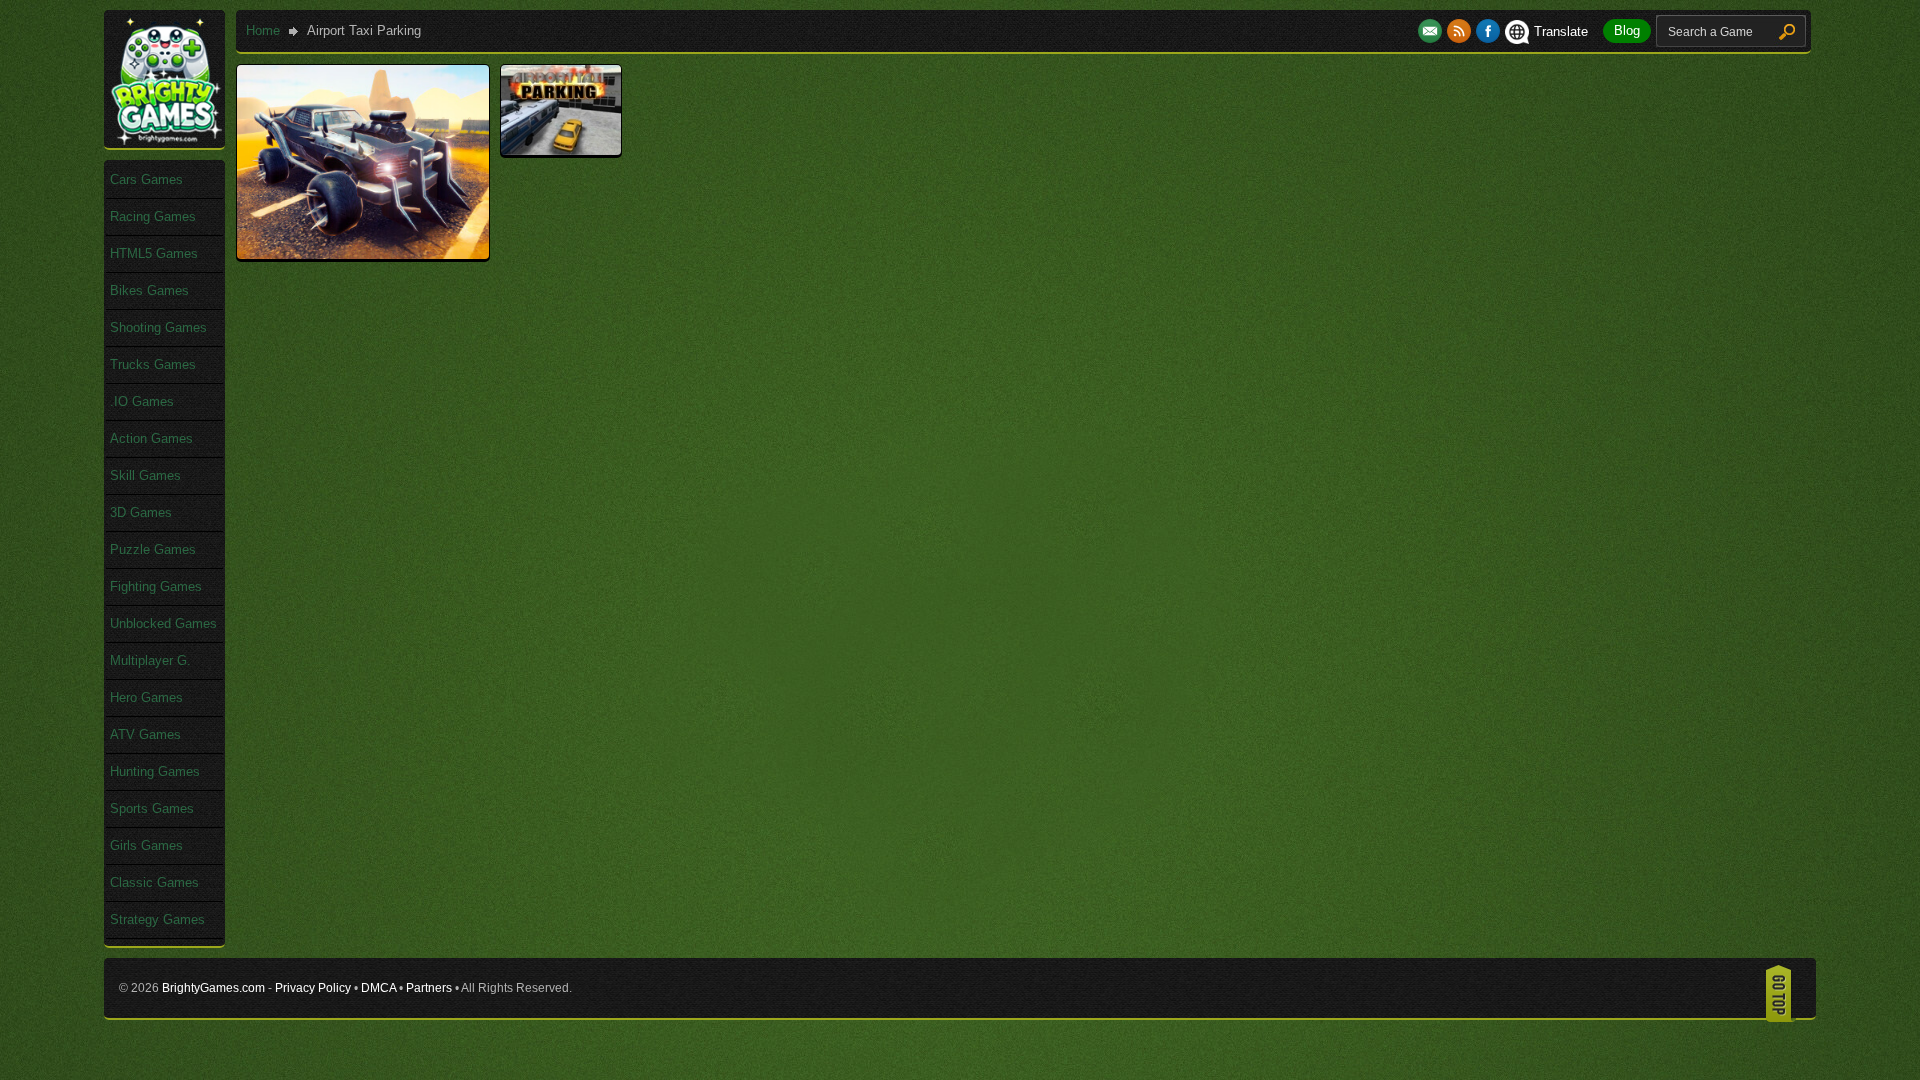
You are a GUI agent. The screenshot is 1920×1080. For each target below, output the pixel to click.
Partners (429, 988)
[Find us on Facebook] (1488, 31)
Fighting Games (156, 586)
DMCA (378, 988)
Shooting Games (158, 327)
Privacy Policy (313, 988)
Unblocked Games (163, 623)
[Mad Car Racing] (363, 254)
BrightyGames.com (213, 988)
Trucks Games (153, 364)
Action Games (151, 438)
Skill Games (145, 475)
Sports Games (152, 808)
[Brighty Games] (165, 140)
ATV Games (145, 734)
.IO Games (142, 401)
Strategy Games (157, 919)
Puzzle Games (153, 549)
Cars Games (146, 179)
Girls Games (146, 845)
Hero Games (146, 697)
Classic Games (154, 882)
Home (263, 30)
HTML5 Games (154, 253)
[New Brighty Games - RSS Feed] (1461, 31)
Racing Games (153, 216)
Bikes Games (149, 290)
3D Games (141, 512)
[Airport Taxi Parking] (561, 150)
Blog (1627, 30)
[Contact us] (1432, 31)
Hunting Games (155, 771)
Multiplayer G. (150, 660)
